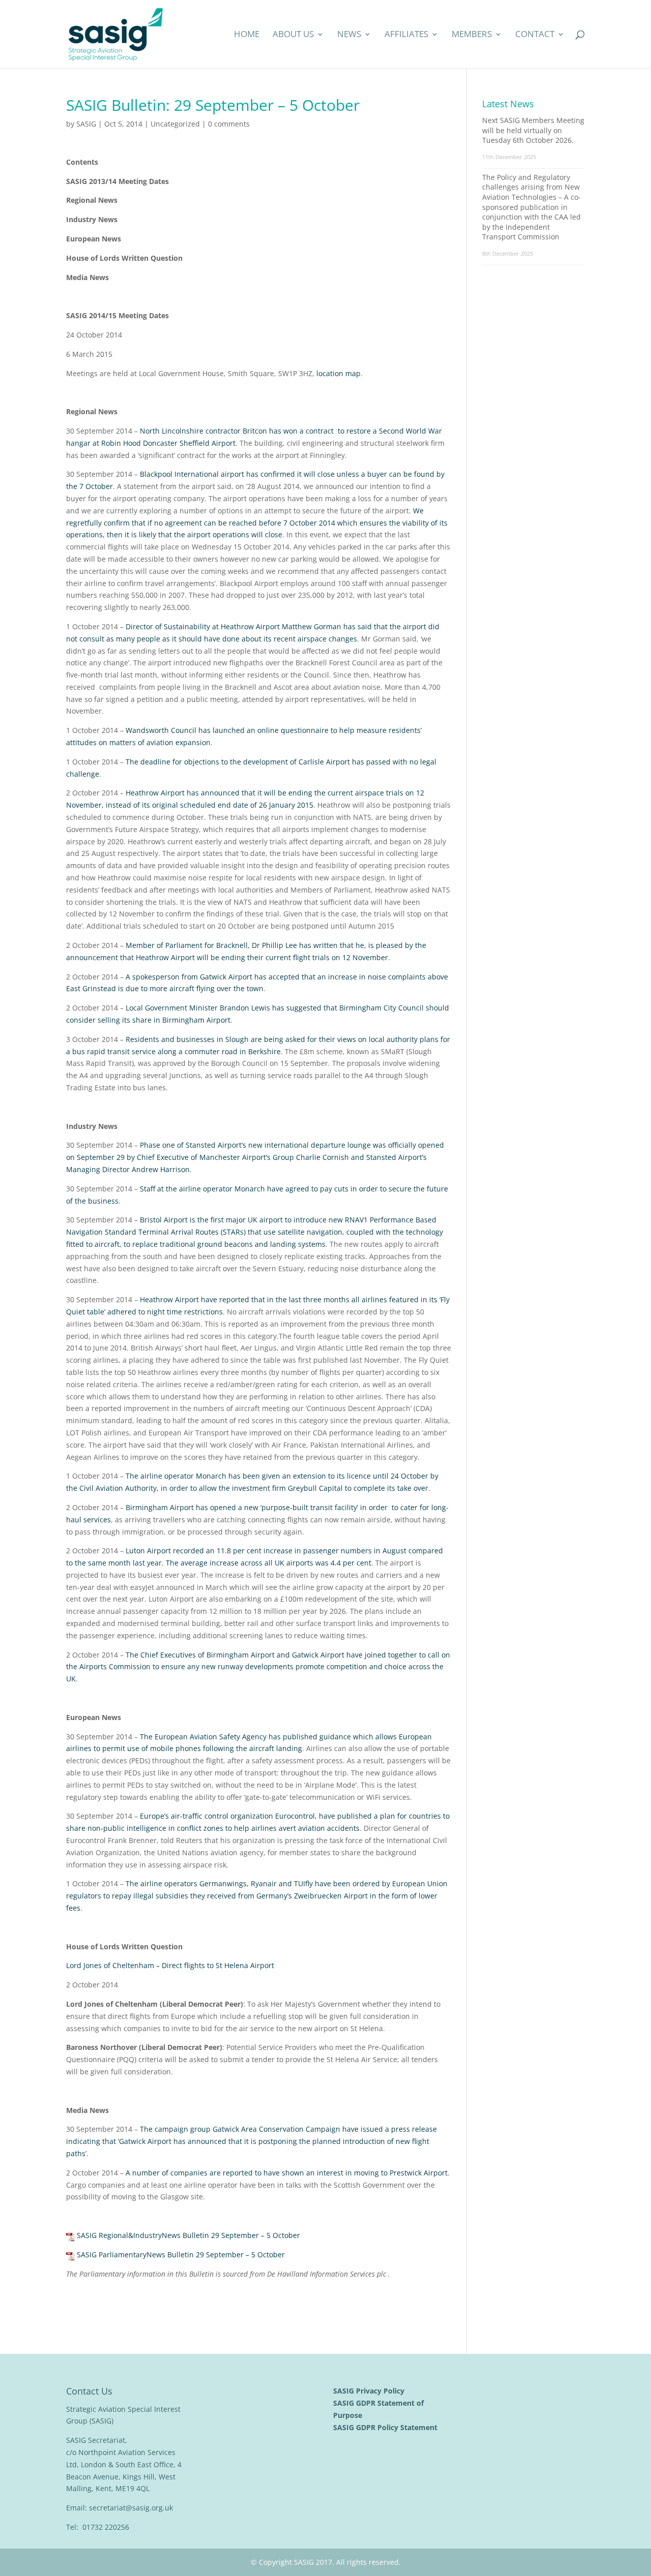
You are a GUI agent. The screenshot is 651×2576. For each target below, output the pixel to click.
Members (472, 35)
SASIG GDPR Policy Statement (386, 2427)
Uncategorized (175, 124)
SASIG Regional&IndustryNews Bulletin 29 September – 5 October (188, 2235)
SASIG (86, 124)
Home (247, 35)
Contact (535, 35)
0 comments (229, 124)
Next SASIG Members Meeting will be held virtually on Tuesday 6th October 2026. (533, 130)
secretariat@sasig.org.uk (131, 2508)
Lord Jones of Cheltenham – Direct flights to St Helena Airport (170, 1965)
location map (338, 373)
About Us (293, 35)
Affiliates (406, 35)
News (349, 35)
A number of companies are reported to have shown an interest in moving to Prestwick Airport (287, 2173)
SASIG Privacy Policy (370, 2391)
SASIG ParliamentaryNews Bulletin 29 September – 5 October (181, 2255)
